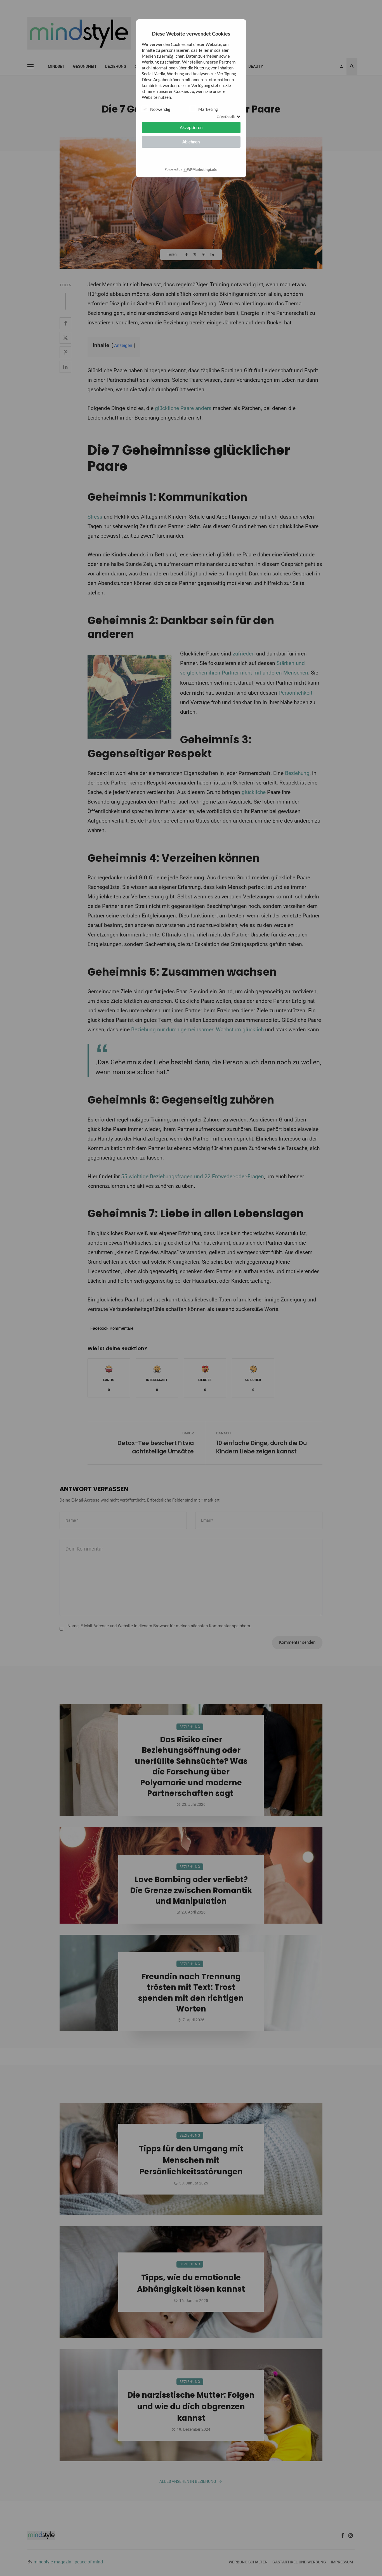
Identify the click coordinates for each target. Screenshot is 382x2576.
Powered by (173, 169)
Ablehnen (191, 142)
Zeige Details (226, 117)
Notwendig (160, 109)
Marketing (208, 109)
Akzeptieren (191, 127)
